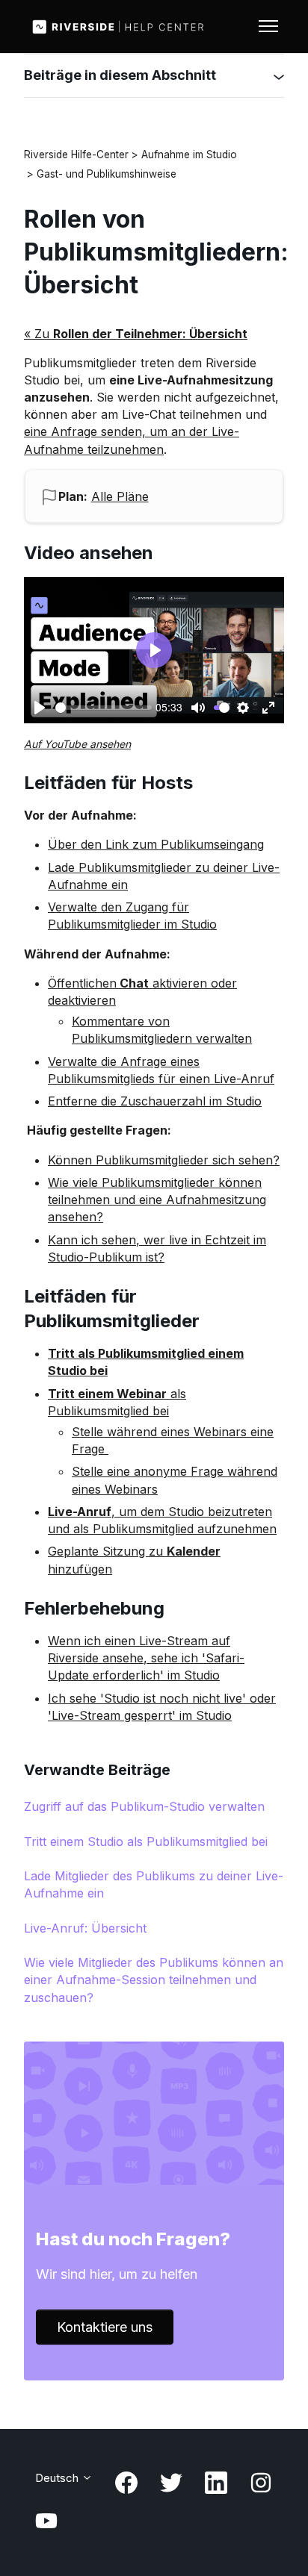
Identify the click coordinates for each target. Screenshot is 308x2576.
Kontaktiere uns (105, 2327)
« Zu (136, 334)
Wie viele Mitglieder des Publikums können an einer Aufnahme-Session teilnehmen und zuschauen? (154, 1980)
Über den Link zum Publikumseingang (156, 844)
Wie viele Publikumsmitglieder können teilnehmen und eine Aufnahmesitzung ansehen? (157, 1200)
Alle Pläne (120, 496)
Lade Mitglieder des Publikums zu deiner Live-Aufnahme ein (154, 1884)
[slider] (104, 708)
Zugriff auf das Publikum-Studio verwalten (144, 1806)
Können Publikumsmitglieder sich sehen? (164, 1160)
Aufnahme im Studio (189, 155)
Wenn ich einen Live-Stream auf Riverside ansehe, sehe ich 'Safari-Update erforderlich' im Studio (146, 1658)
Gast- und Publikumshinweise (107, 174)
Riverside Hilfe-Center (76, 155)
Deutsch (58, 2478)
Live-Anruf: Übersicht (85, 1928)
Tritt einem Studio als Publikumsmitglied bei (146, 1841)
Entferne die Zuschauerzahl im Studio (155, 1101)
